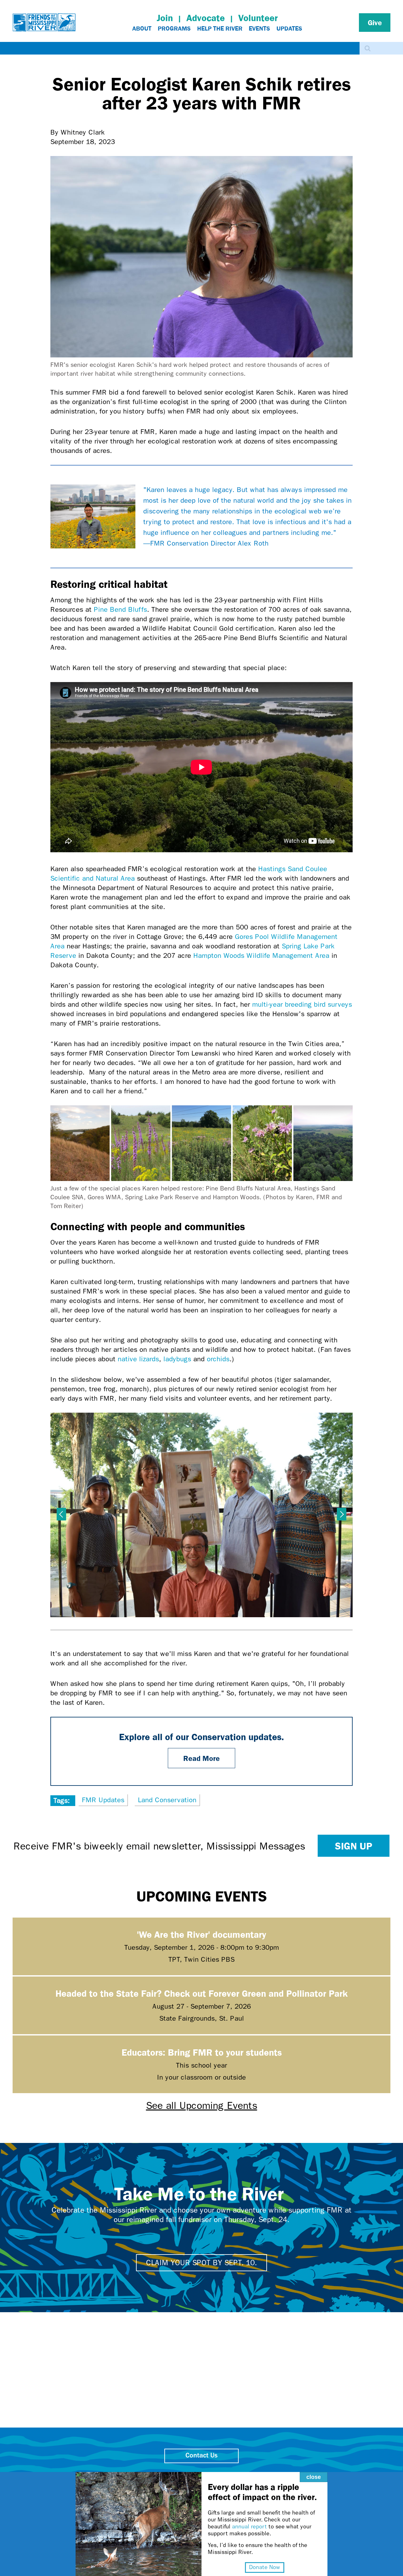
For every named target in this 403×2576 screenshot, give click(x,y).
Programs (174, 28)
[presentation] (61, 1514)
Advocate (206, 18)
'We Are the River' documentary (201, 1934)
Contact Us (201, 2456)
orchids (218, 1359)
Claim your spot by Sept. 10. (201, 2263)
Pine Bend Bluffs (120, 610)
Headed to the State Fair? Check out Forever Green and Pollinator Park (201, 1993)
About (142, 28)
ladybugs (177, 1359)
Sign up (354, 1846)
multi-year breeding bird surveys (302, 1004)
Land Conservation (167, 1800)
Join (165, 18)
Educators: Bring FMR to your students (202, 2052)
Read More (201, 1758)
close (314, 2477)
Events (259, 28)
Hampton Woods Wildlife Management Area (261, 956)
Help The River (220, 28)
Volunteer (258, 18)
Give (375, 22)
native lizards (138, 1359)
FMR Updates (103, 1800)
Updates (289, 28)
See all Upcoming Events (202, 2106)
